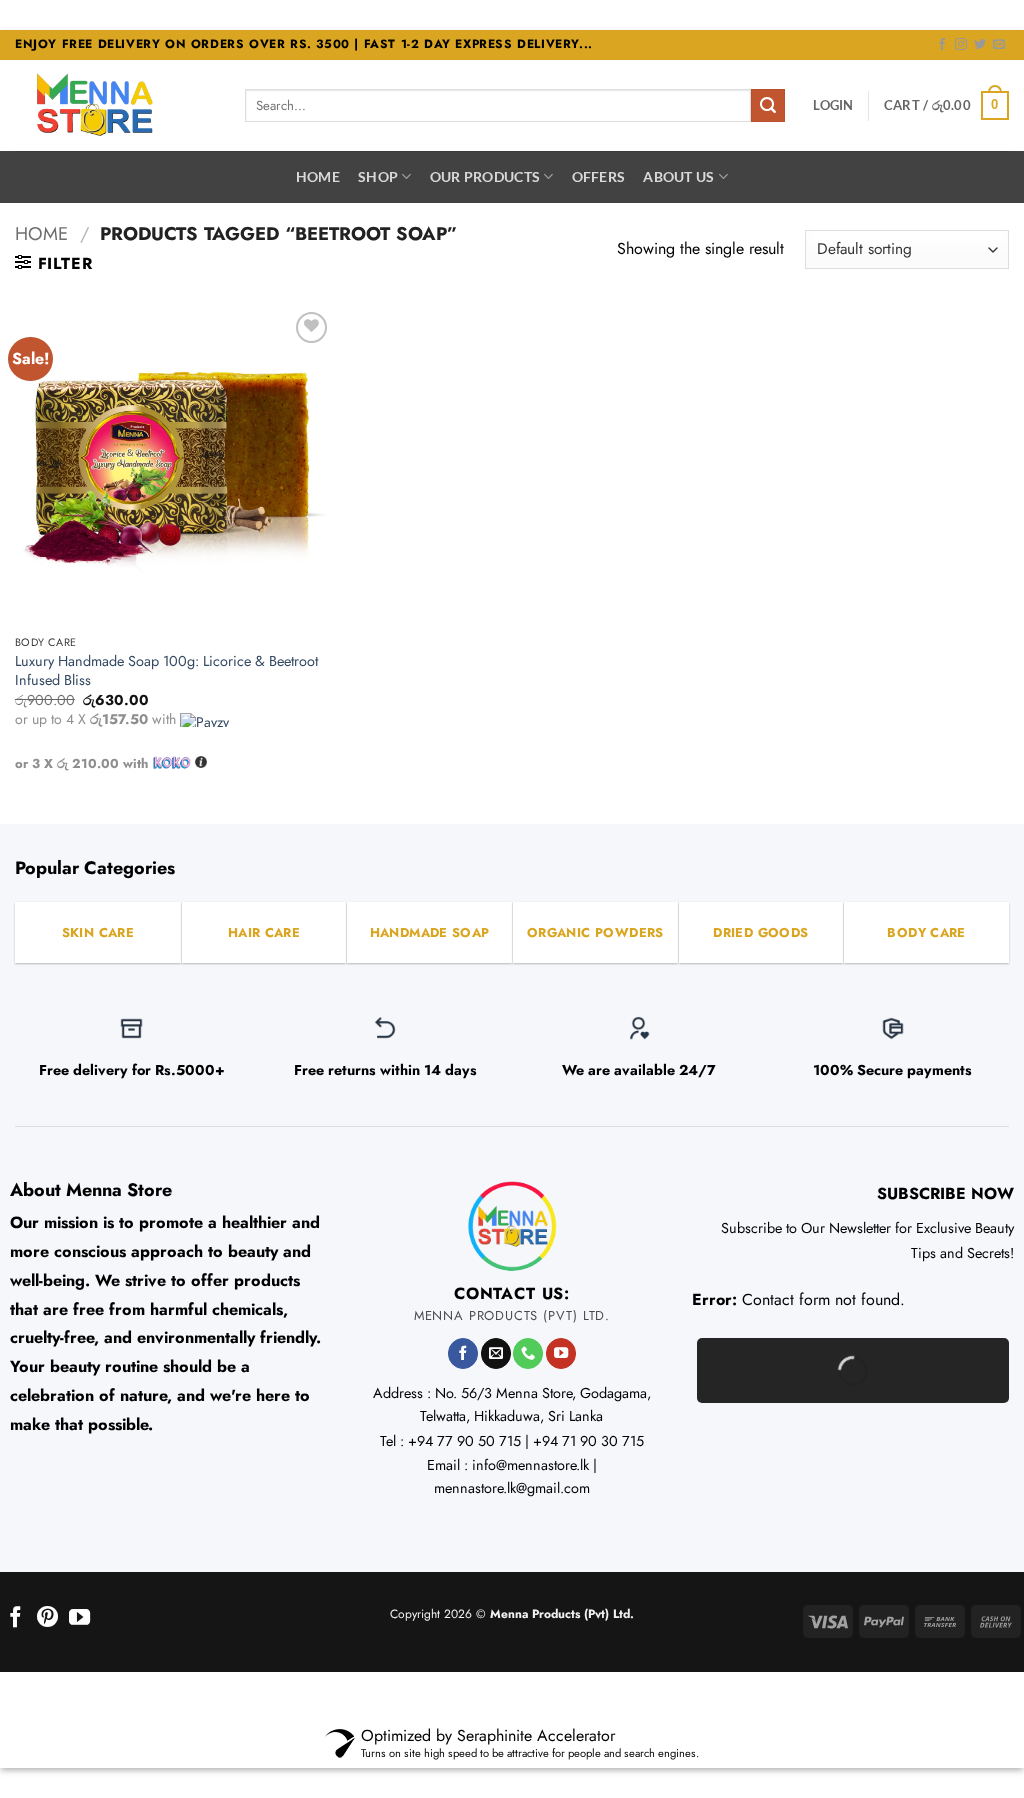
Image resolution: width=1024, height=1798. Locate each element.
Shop (378, 176)
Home (318, 176)
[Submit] (768, 106)
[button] (833, 105)
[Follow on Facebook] (942, 45)
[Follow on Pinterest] (47, 1618)
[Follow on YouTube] (561, 1353)
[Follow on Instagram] (961, 45)
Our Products (485, 176)
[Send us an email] (999, 45)
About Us (678, 176)
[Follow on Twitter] (980, 45)
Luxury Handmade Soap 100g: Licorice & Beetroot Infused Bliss (166, 670)
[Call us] (528, 1353)
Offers (599, 176)
